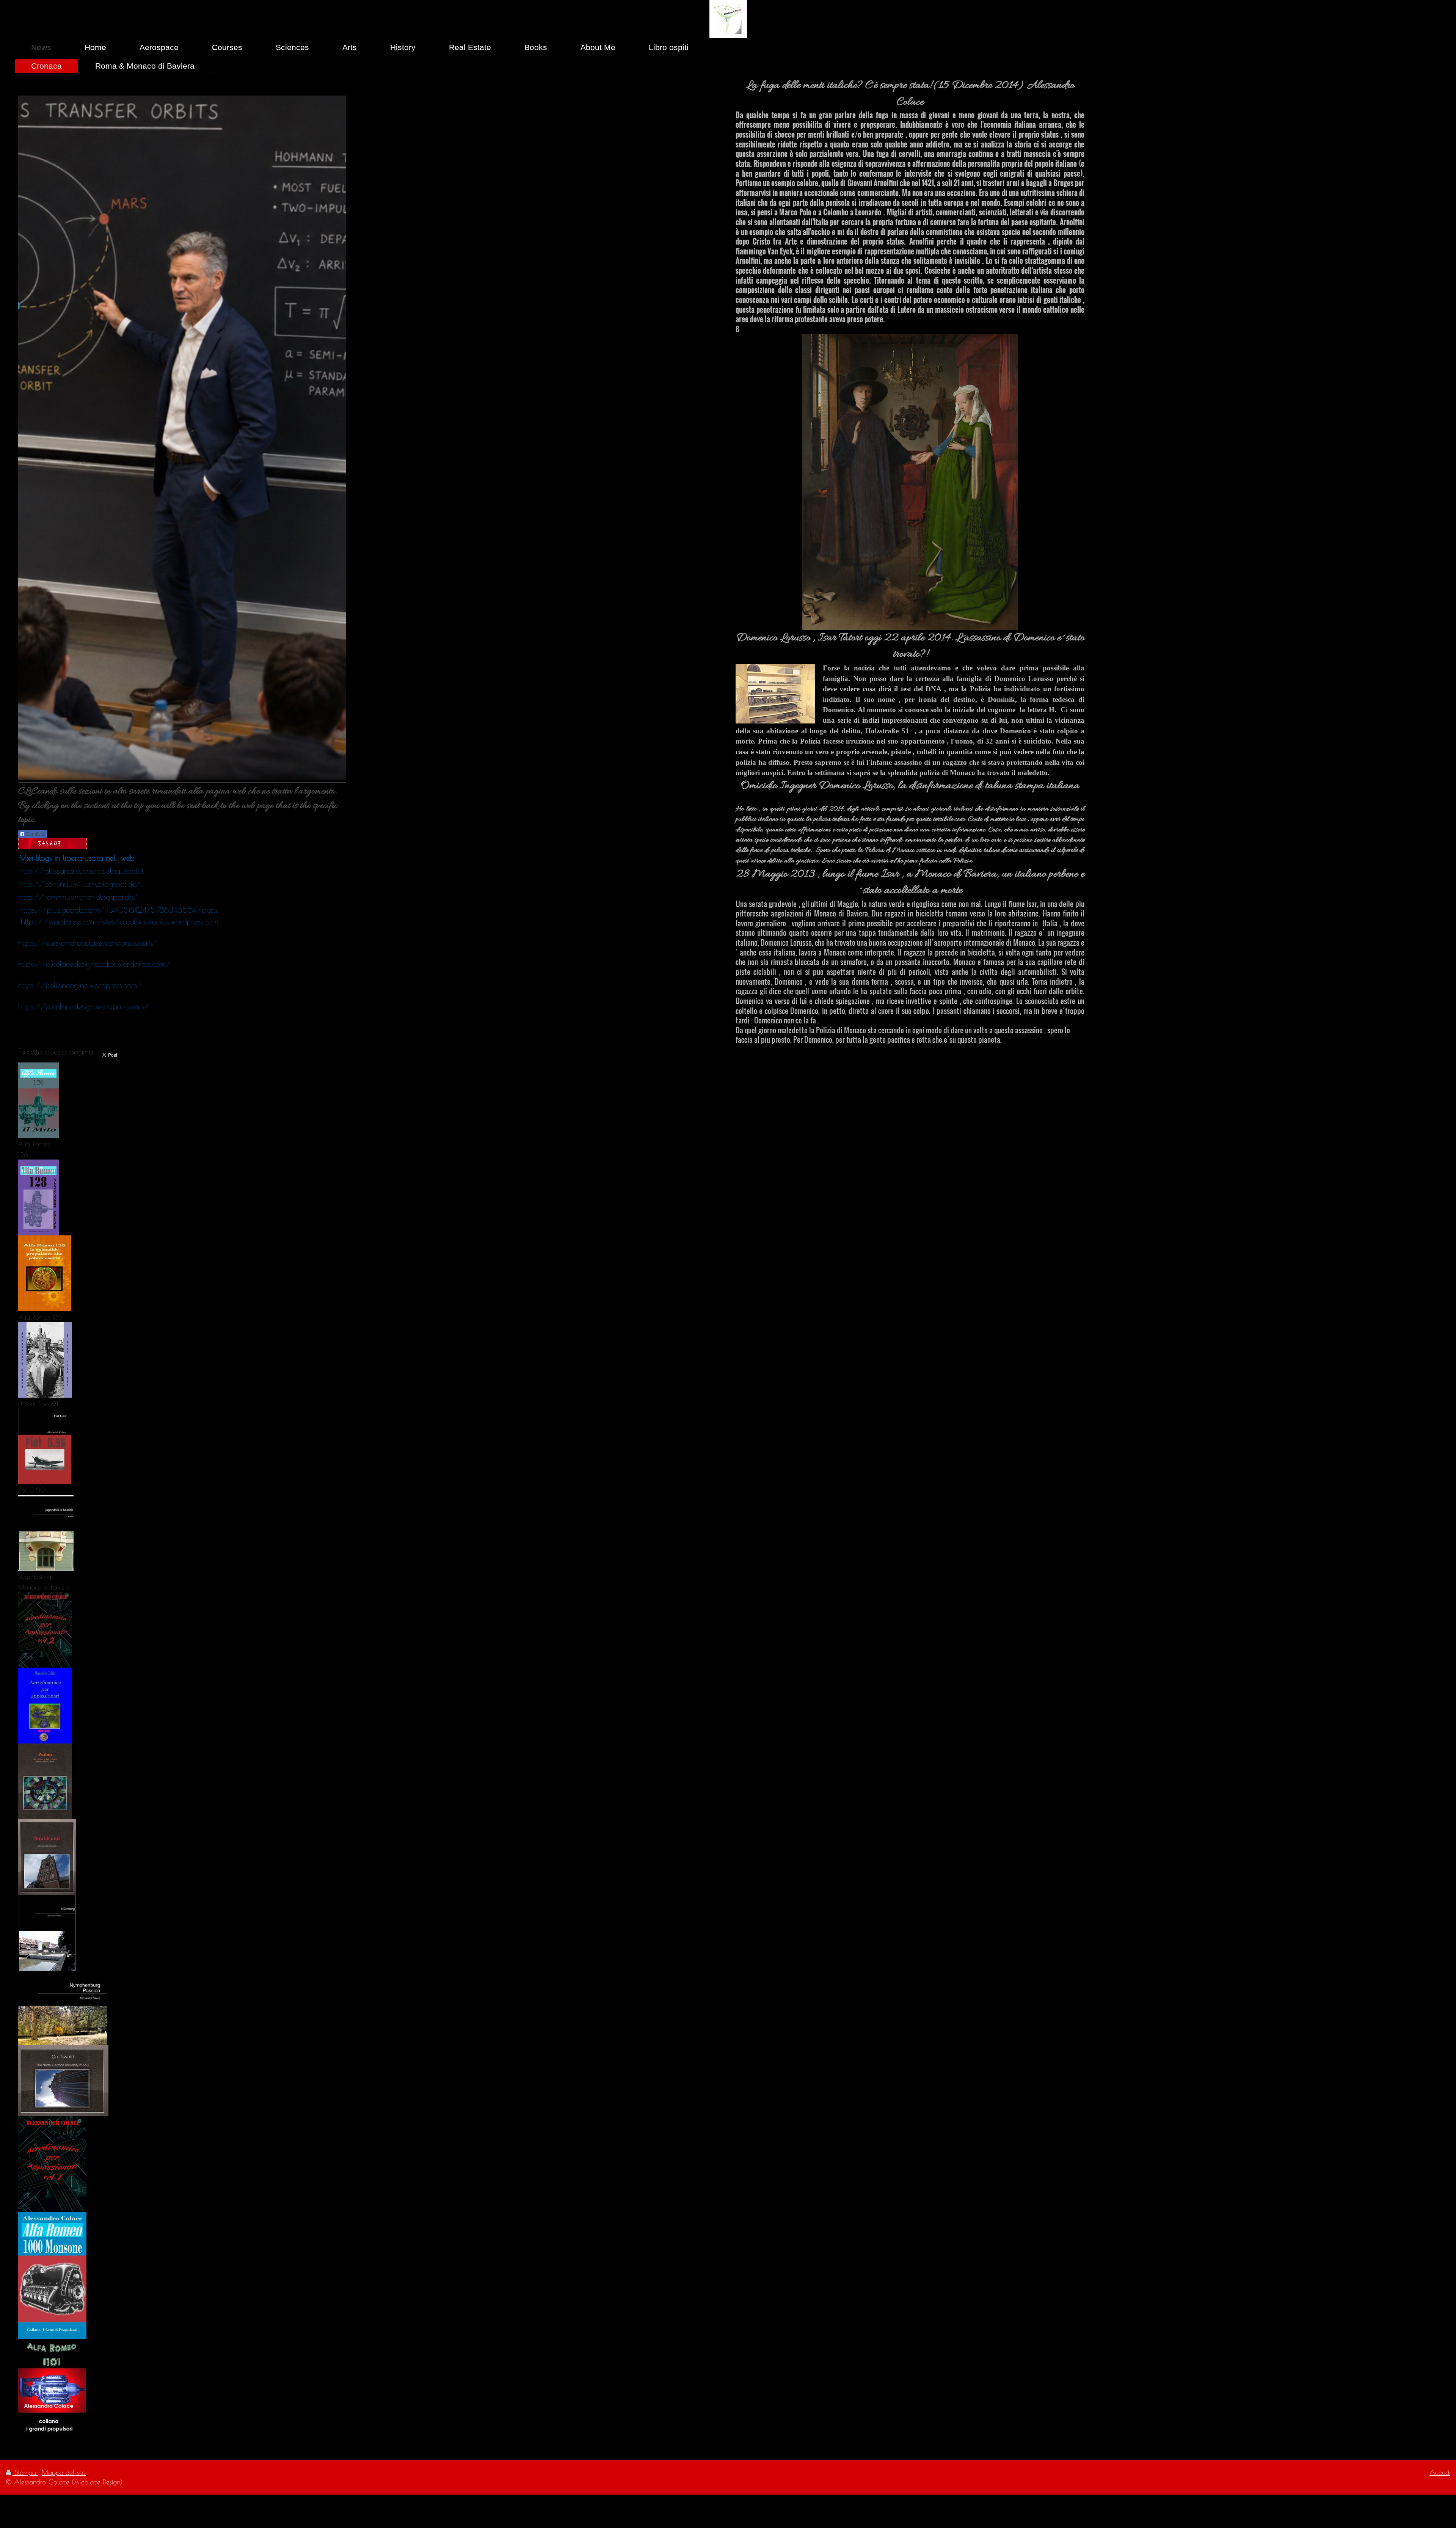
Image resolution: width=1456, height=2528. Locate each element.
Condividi (35, 834)
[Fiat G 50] (45, 1446)
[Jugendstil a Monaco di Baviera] (46, 1533)
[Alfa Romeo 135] (45, 1273)
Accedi (1440, 2472)
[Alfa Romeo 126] (38, 1100)
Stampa (25, 2472)
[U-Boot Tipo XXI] (45, 1360)
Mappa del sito (64, 2472)
